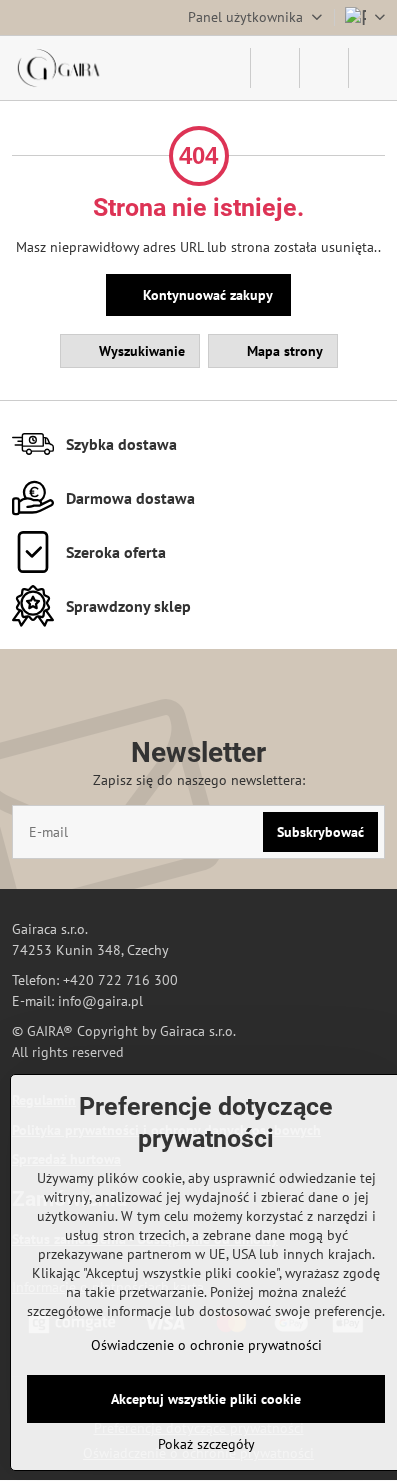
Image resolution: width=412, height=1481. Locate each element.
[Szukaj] (275, 68)
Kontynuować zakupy (206, 295)
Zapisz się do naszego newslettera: (199, 780)
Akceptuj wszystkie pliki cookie (206, 1399)
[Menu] (373, 68)
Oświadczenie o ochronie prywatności (206, 1345)
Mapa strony (283, 351)
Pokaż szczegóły (206, 1444)
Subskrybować (320, 832)
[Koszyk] (324, 68)
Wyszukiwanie (140, 351)
